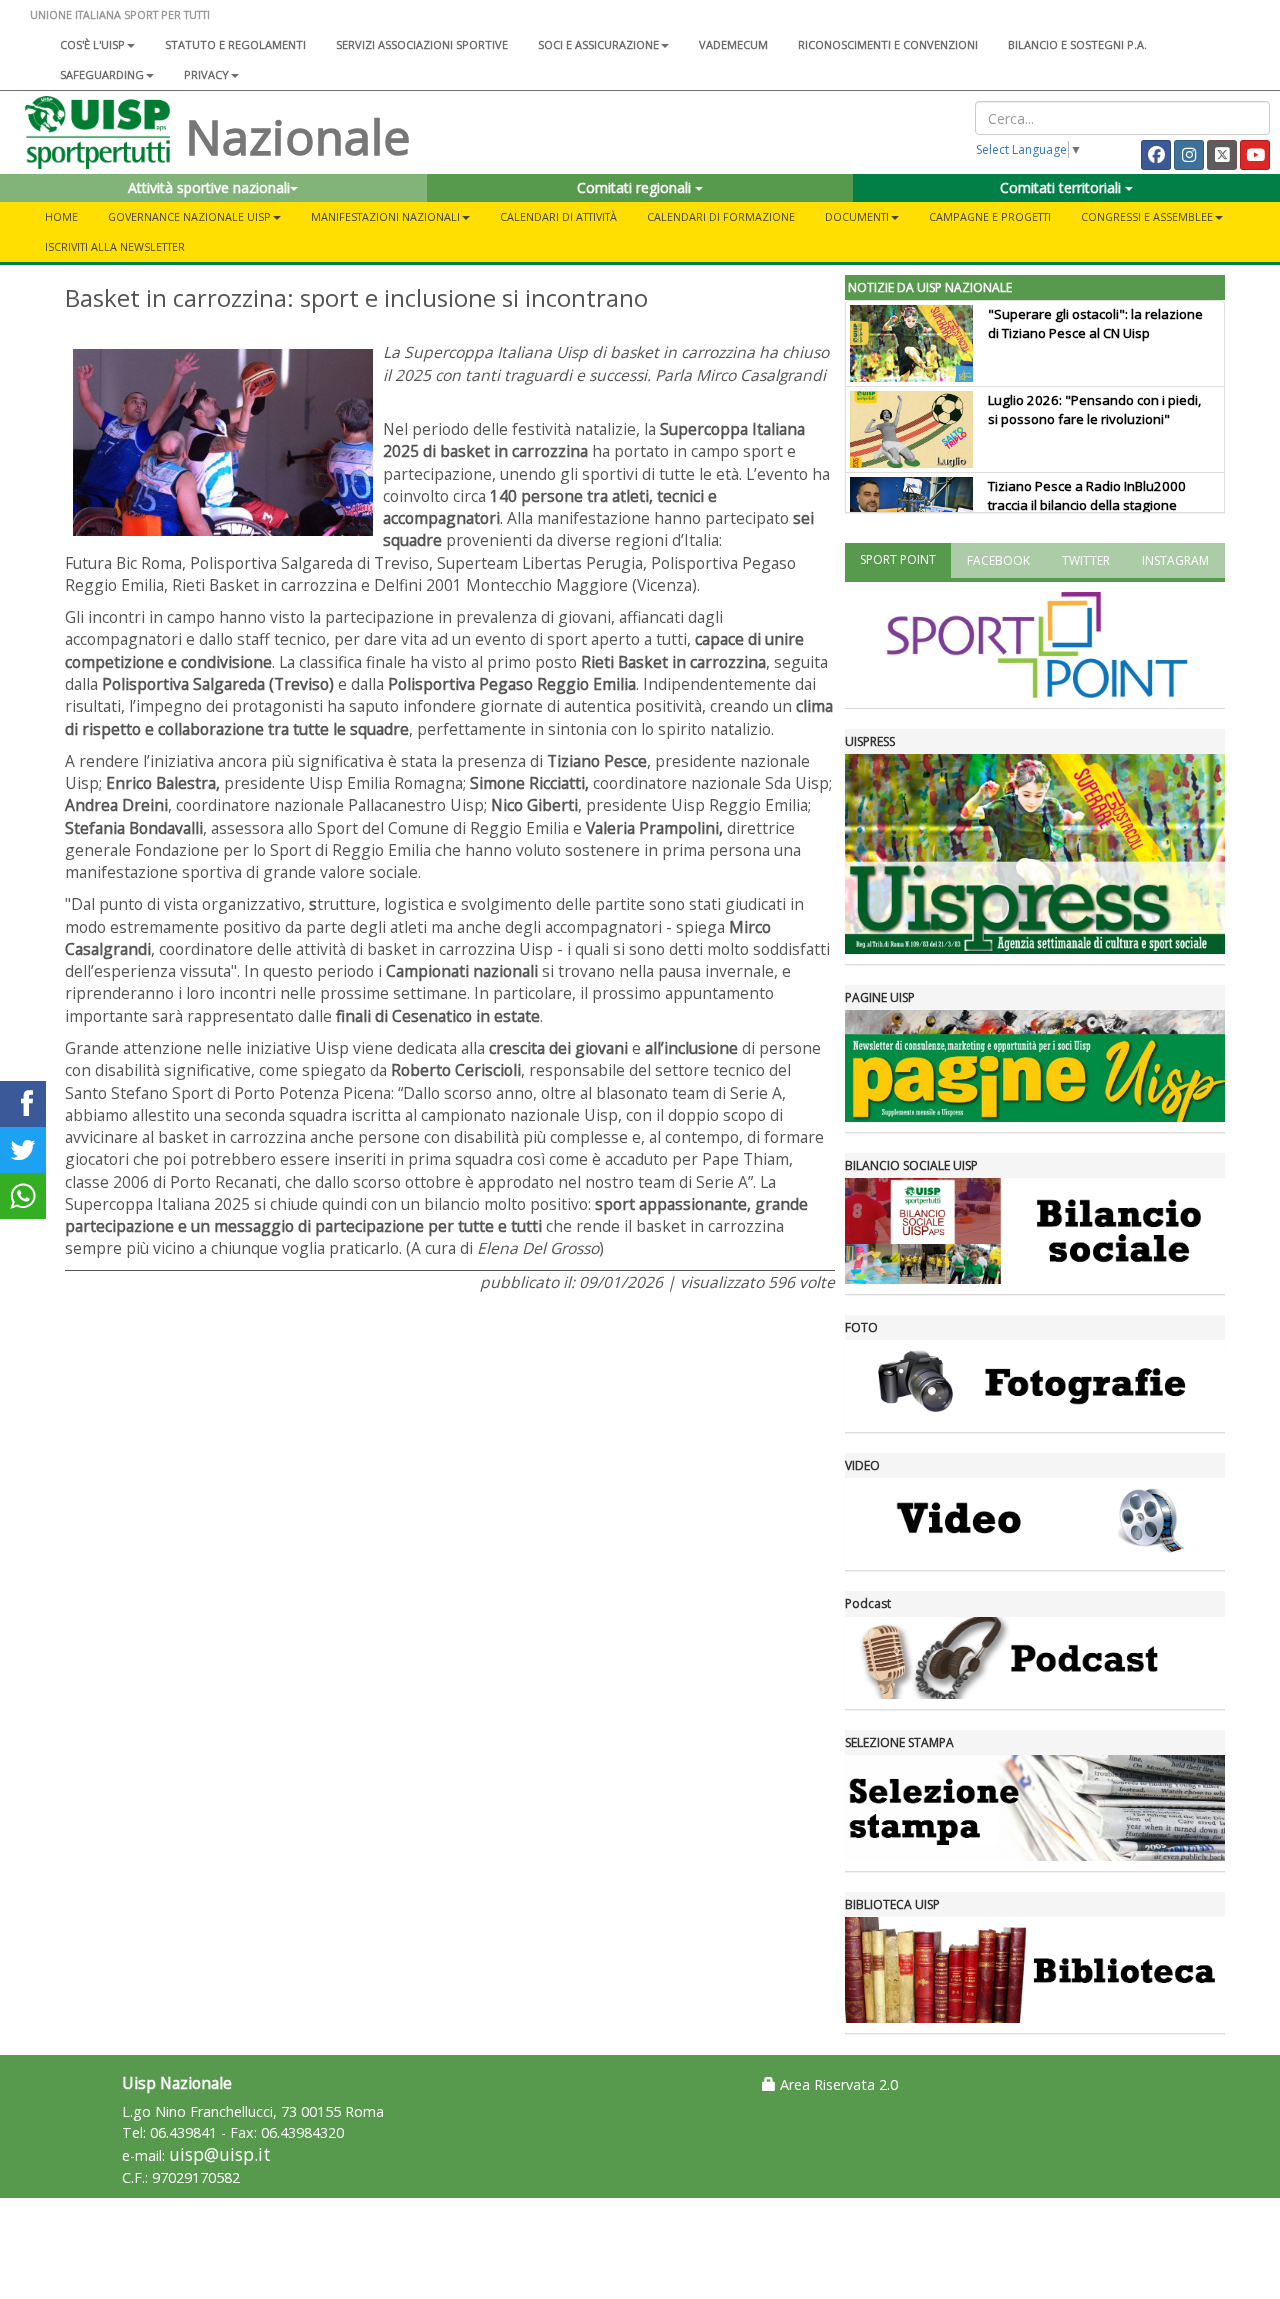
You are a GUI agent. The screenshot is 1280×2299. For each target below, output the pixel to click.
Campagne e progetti (990, 216)
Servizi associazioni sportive (422, 44)
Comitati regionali (636, 187)
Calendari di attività (558, 216)
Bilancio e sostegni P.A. (1077, 44)
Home (61, 216)
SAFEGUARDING (102, 74)
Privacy (206, 74)
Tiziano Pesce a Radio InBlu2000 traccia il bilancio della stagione (1087, 495)
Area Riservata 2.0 (837, 2084)
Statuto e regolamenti (235, 44)
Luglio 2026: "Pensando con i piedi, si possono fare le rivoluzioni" (1094, 409)
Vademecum (733, 44)
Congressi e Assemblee (1147, 216)
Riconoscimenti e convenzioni (888, 44)
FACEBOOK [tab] (998, 560)
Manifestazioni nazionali (385, 216)
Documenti (857, 216)
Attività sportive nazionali (209, 187)
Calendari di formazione (721, 216)
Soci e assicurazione (598, 44)
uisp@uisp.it (220, 2154)
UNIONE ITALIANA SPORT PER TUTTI (120, 14)
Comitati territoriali (1062, 187)
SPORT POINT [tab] (898, 559)
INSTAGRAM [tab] (1175, 560)
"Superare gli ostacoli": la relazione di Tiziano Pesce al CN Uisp (1095, 323)
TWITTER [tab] (1086, 560)
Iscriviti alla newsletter (115, 246)
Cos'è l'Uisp (92, 44)
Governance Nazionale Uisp (189, 216)
